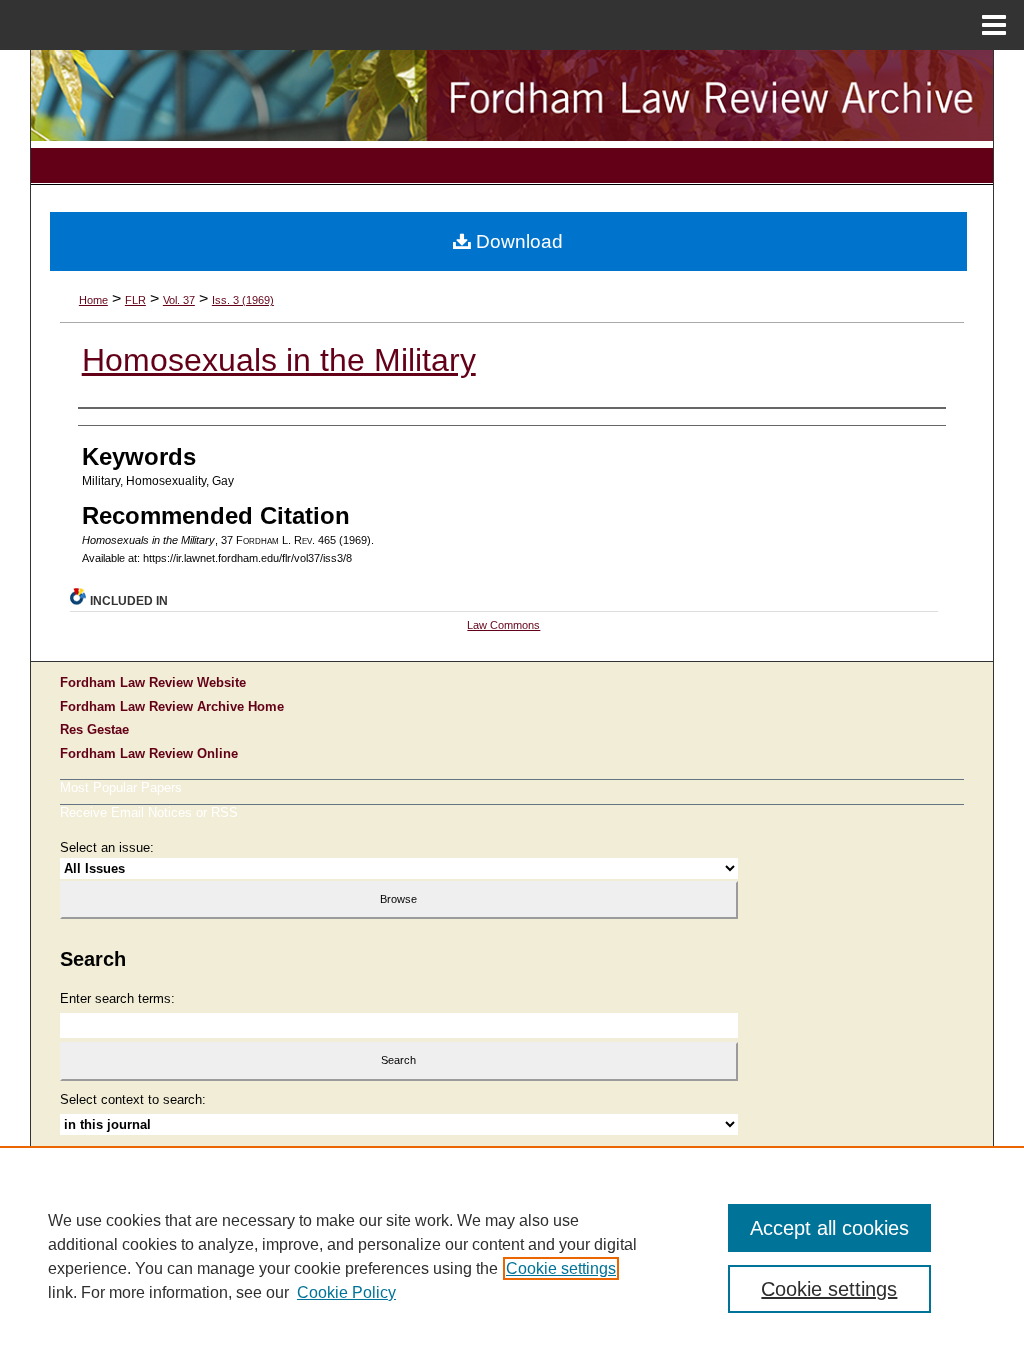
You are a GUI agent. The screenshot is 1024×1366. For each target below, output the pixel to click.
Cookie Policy (346, 1292)
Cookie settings (561, 1268)
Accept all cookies (829, 1228)
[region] (512, 1256)
